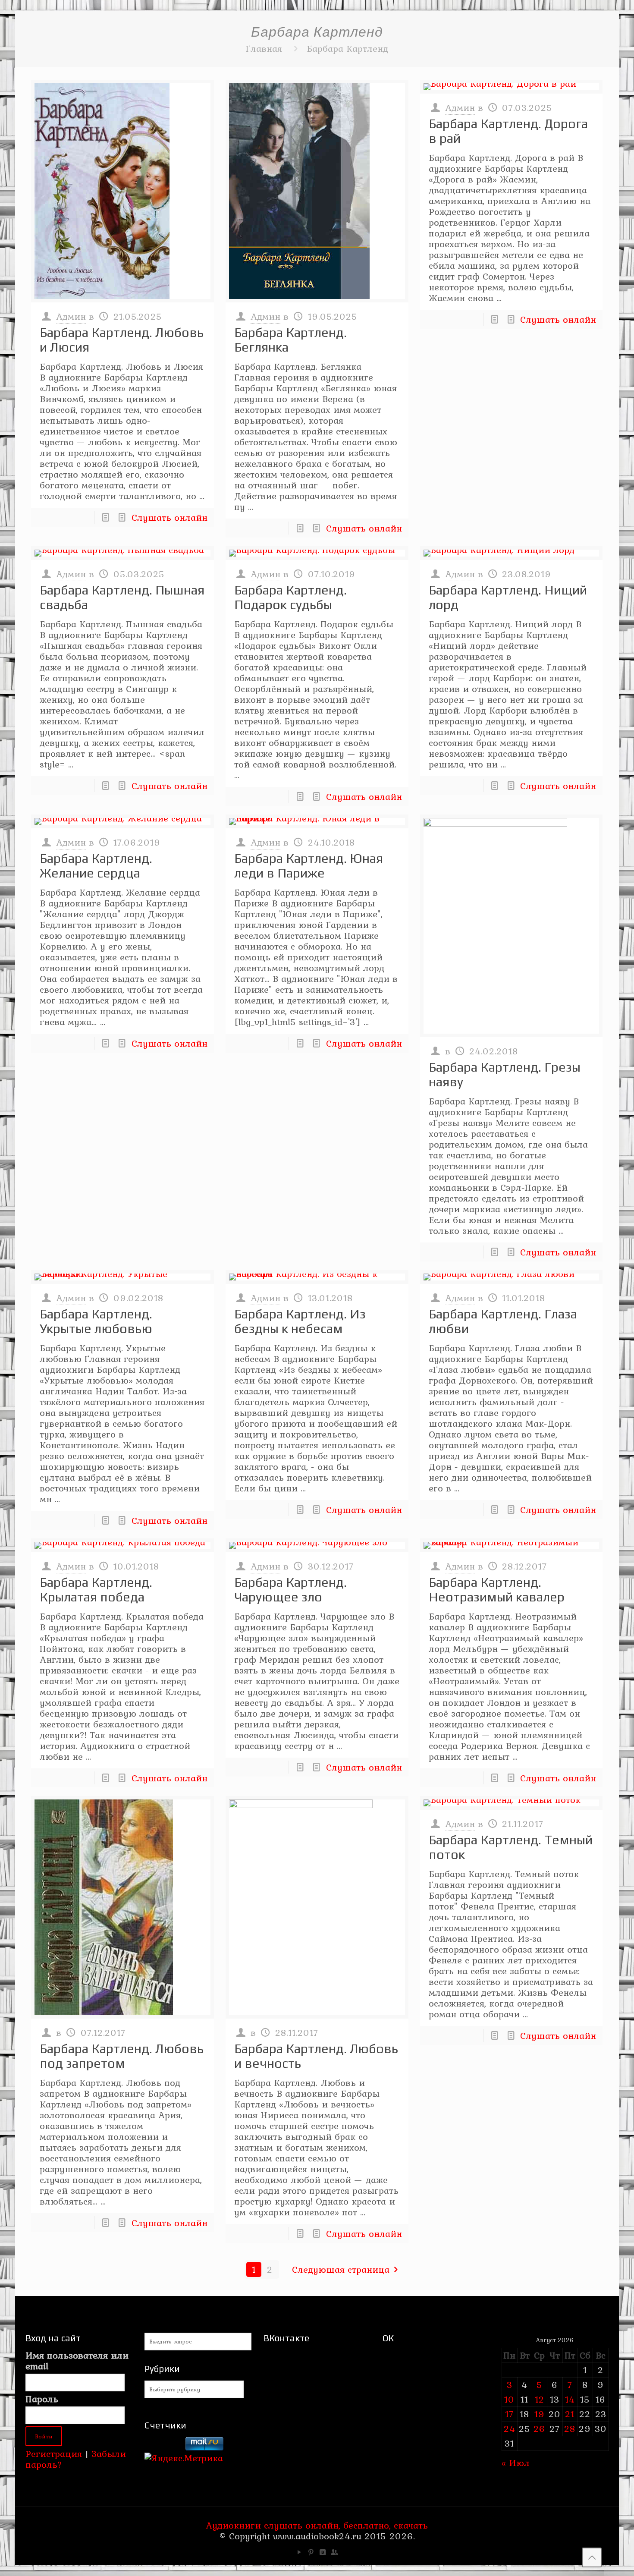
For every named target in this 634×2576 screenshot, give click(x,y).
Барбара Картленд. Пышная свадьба (122, 597)
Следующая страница (341, 2269)
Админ (71, 316)
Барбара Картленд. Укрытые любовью (96, 1321)
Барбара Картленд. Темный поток (511, 1847)
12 (540, 2399)
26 (539, 2428)
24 (510, 2428)
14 (570, 2399)
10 (509, 2399)
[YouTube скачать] (300, 2552)
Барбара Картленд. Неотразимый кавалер (497, 1590)
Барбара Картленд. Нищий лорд (508, 597)
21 (570, 2414)
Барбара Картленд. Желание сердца (96, 866)
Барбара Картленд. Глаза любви (503, 1321)
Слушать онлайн (169, 517)
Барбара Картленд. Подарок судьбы (290, 597)
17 (509, 2414)
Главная (264, 48)
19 (540, 2414)
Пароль (42, 2399)
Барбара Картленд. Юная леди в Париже (309, 866)
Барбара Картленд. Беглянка (290, 340)
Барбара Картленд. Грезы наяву (505, 1074)
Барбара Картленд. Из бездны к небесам (300, 1321)
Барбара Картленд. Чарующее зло (290, 1590)
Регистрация (54, 2453)
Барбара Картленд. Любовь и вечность (316, 2056)
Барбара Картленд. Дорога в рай (508, 131)
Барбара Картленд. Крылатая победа (96, 1590)
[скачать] (163, 2447)
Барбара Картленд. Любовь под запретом (122, 2056)
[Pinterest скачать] (311, 2552)
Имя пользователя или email (77, 2361)
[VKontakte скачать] (323, 2552)
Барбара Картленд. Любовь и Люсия (122, 340)
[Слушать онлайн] (122, 191)
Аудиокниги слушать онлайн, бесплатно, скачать (317, 2525)
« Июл (516, 2463)
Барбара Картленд (347, 48)
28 (570, 2428)
